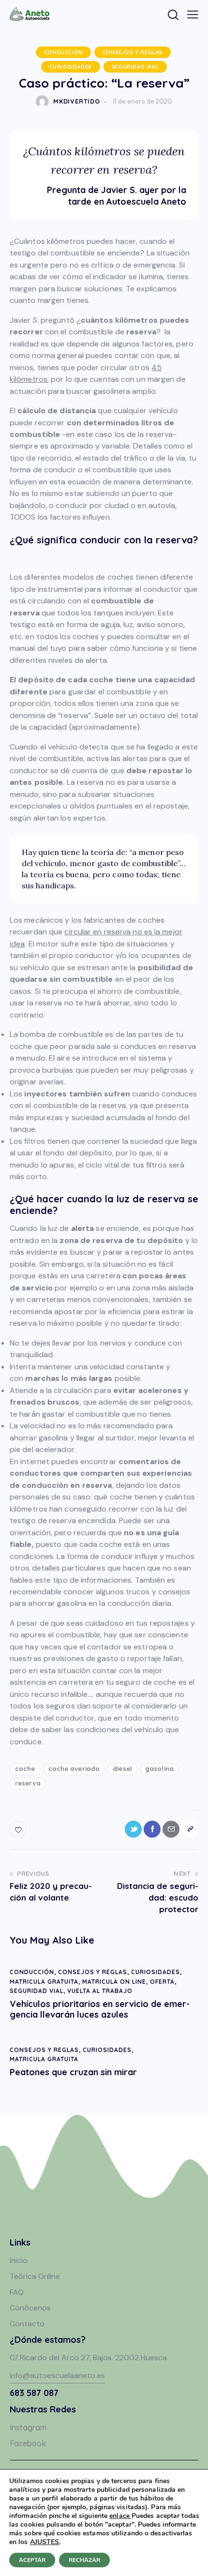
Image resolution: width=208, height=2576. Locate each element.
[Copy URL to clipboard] (190, 1829)
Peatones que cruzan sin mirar (73, 2072)
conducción (63, 52)
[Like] (19, 1829)
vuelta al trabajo (100, 1991)
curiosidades (71, 67)
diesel (122, 1768)
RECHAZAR (84, 2560)
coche (25, 1768)
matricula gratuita (44, 1982)
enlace (120, 2516)
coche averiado (74, 1768)
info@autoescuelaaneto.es (57, 2375)
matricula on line (114, 1982)
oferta (162, 1982)
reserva (28, 1783)
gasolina (159, 1768)
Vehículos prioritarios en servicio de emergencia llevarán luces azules (100, 2009)
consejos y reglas (133, 52)
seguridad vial (135, 67)
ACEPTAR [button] (32, 2560)
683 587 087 (34, 2393)
